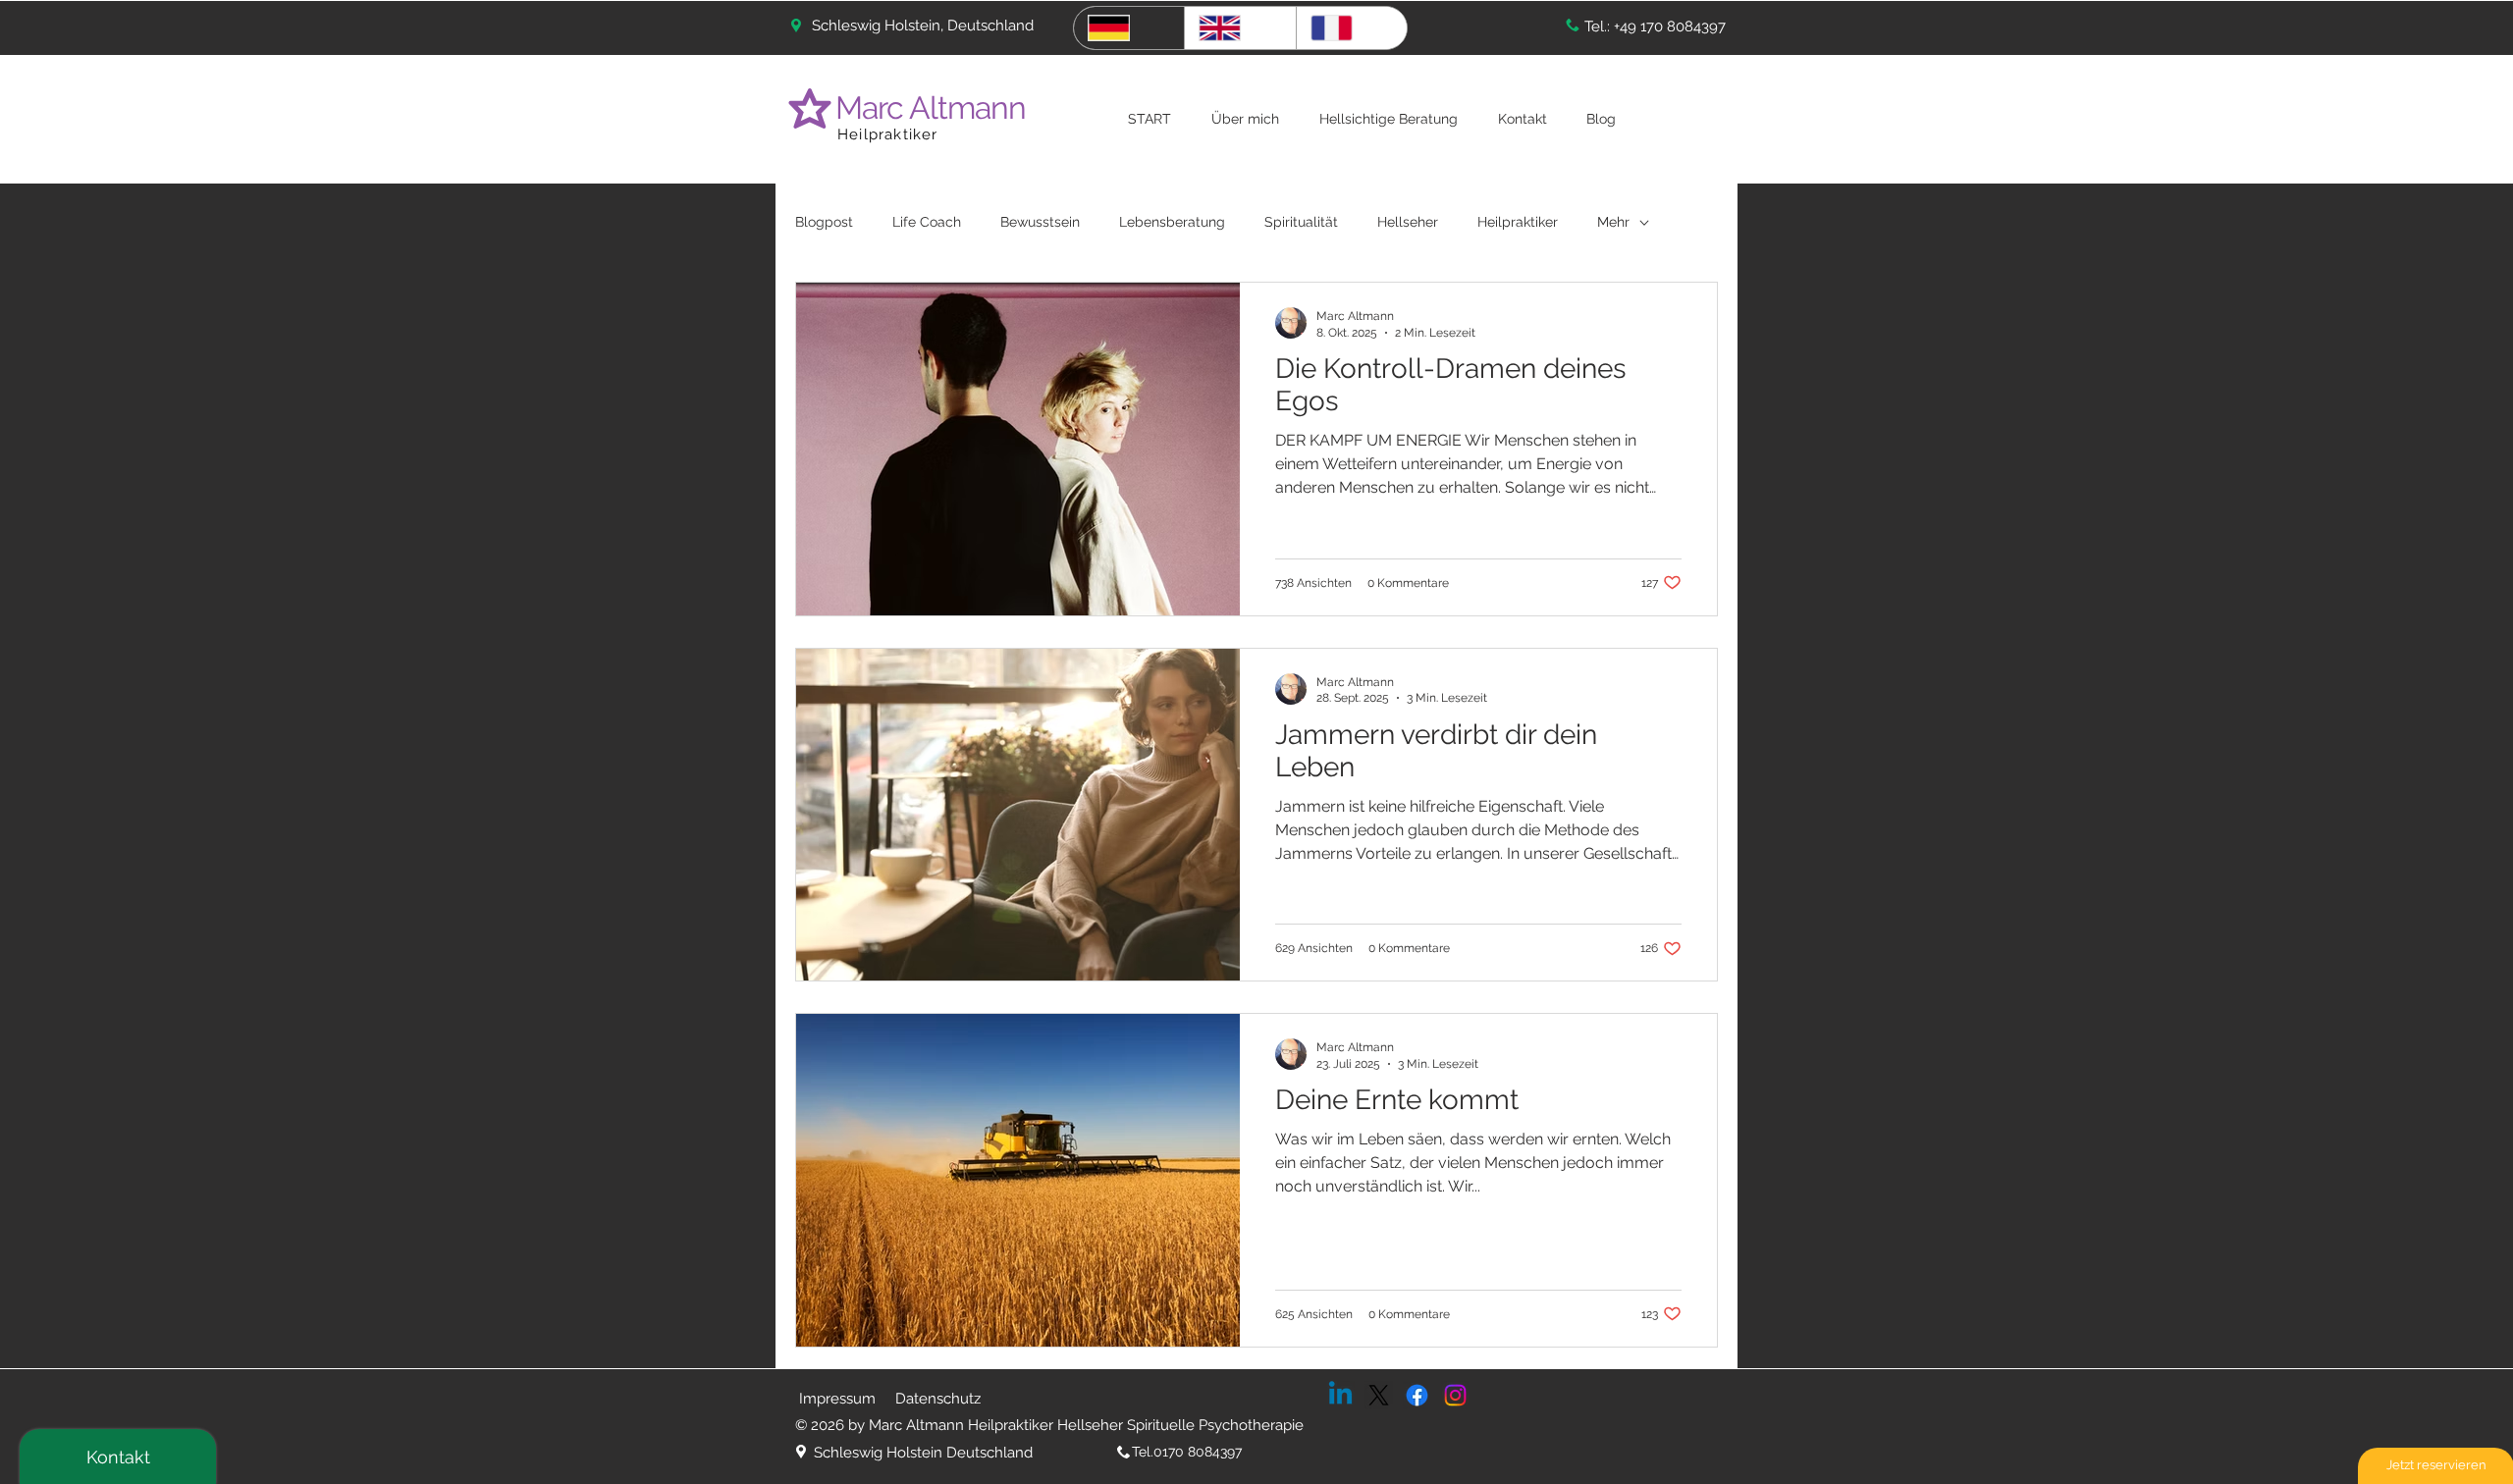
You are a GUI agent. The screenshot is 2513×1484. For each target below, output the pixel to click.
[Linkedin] (1340, 1395)
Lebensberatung (1172, 222)
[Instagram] (1455, 1395)
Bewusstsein (1040, 222)
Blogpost (824, 222)
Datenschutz (938, 1399)
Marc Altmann (935, 107)
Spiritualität (1301, 222)
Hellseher (1408, 222)
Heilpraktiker (888, 134)
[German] (1129, 28)
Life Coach (927, 222)
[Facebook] (1417, 1395)
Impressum (837, 1399)
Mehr (1613, 222)
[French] (1351, 28)
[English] (1239, 28)
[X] (1379, 1395)
